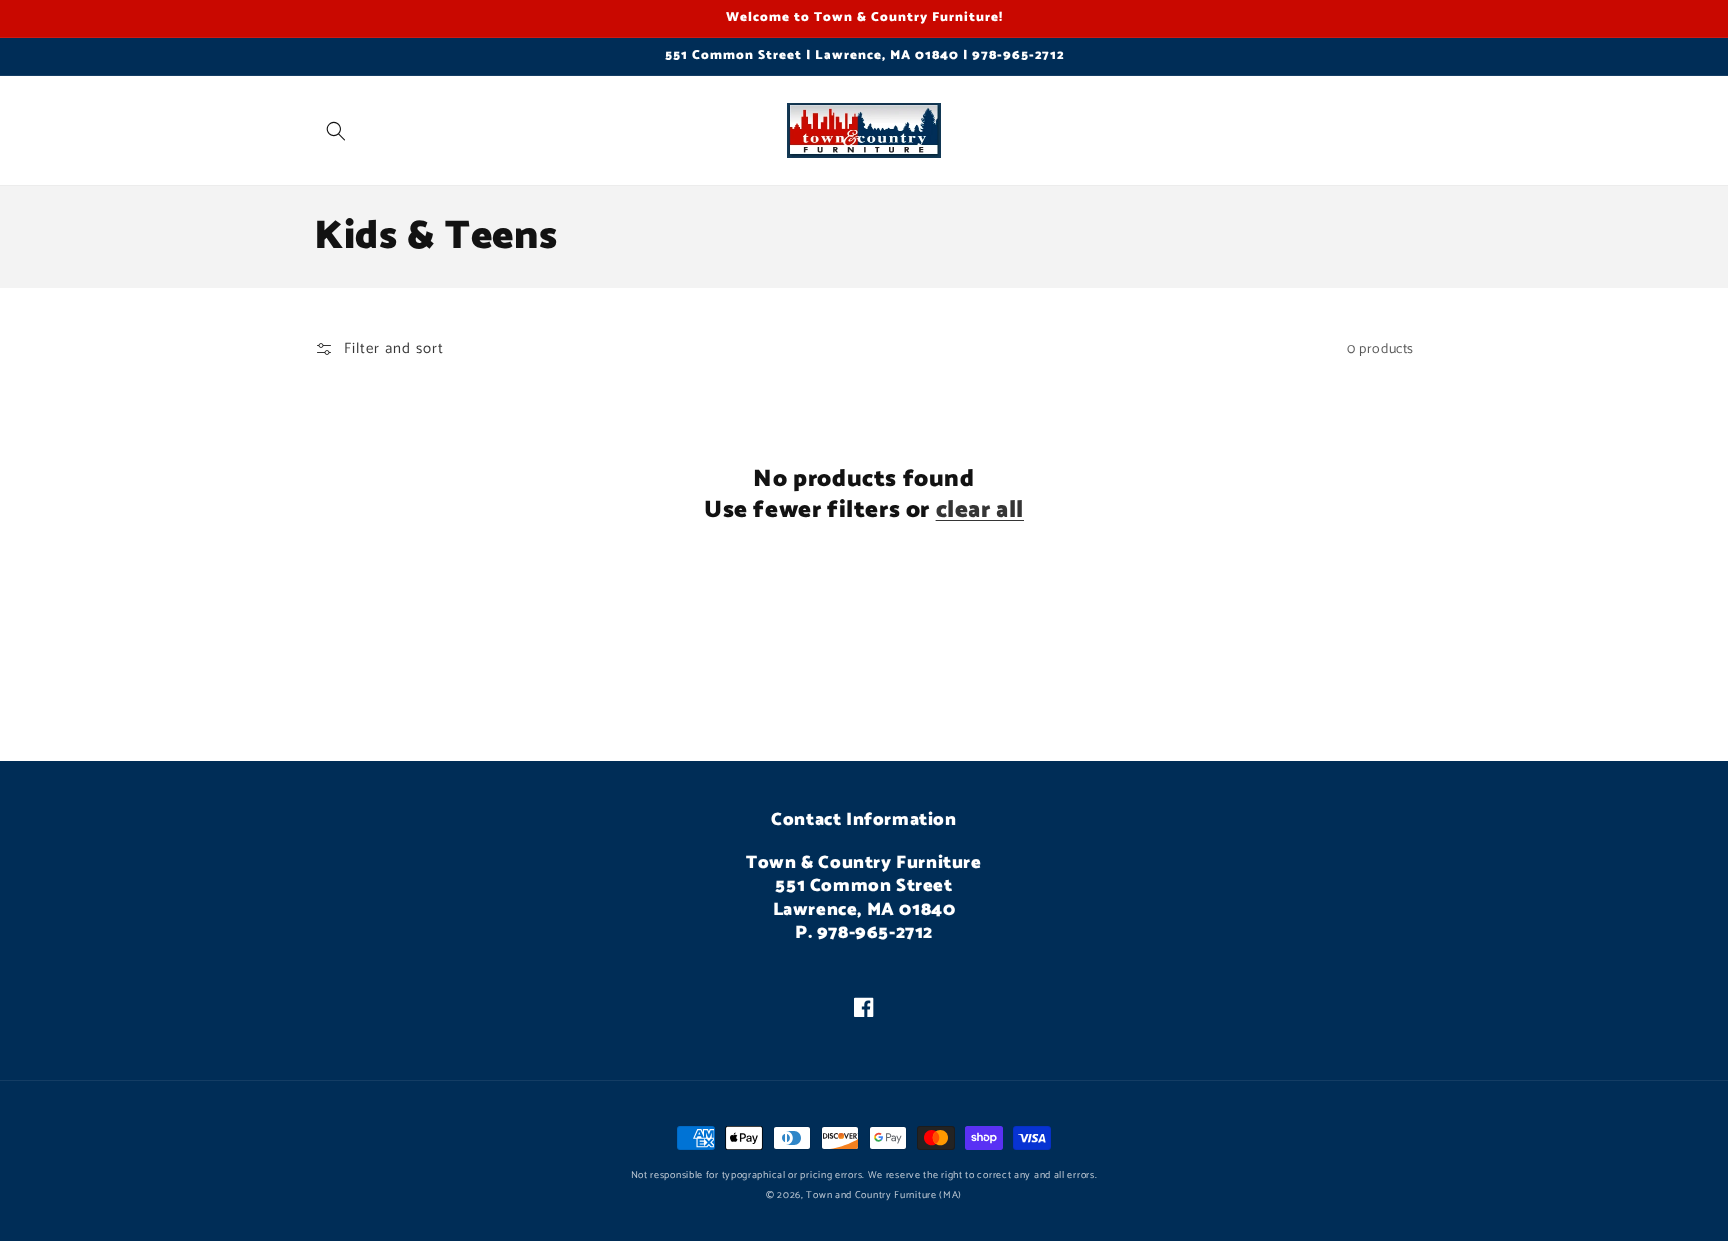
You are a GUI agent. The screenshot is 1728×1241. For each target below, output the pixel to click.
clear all (980, 510)
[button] (336, 131)
